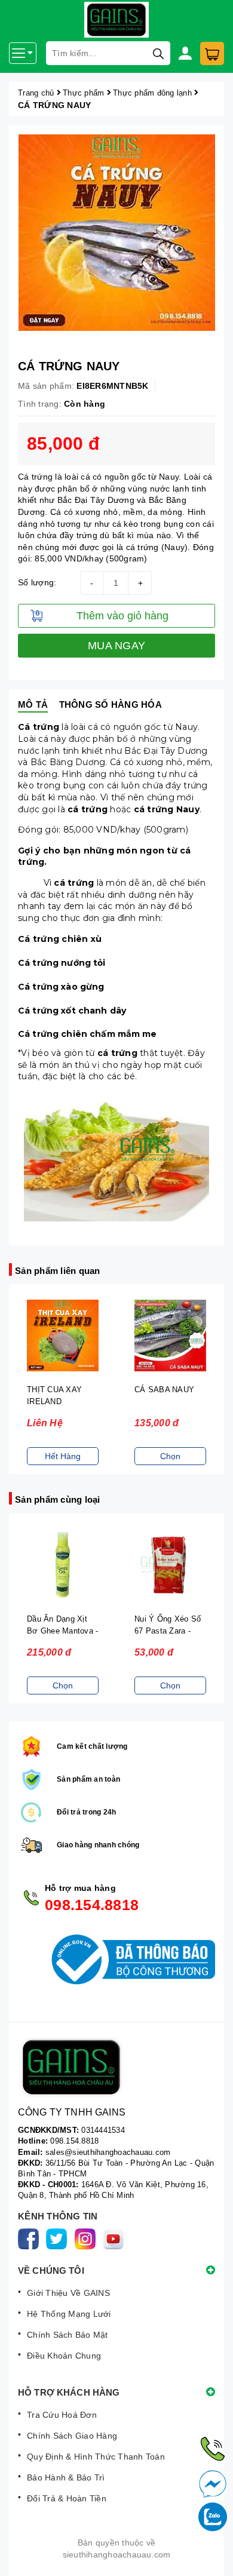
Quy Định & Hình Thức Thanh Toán (96, 2457)
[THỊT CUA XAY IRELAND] (63, 1336)
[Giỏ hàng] (212, 53)
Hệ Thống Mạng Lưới (69, 2314)
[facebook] (31, 2238)
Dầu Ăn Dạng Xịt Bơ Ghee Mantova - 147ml (62, 1631)
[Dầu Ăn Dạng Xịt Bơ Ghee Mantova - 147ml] (63, 1565)
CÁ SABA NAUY (164, 1390)
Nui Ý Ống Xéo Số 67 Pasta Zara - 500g (168, 1631)
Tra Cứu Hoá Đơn (62, 2415)
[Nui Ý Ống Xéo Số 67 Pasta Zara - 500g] (170, 1565)
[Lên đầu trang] (212, 2555)
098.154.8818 (92, 1905)
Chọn (170, 1456)
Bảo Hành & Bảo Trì (66, 2477)
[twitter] (59, 2238)
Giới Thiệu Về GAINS (68, 2293)
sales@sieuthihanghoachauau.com (108, 2152)
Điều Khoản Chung (64, 2356)
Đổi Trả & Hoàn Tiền (67, 2498)
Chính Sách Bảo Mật (68, 2335)
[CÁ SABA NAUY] (170, 1336)
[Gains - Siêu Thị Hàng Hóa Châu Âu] (116, 2067)
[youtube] (116, 2238)
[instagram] (88, 2238)
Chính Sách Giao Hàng (72, 2436)
